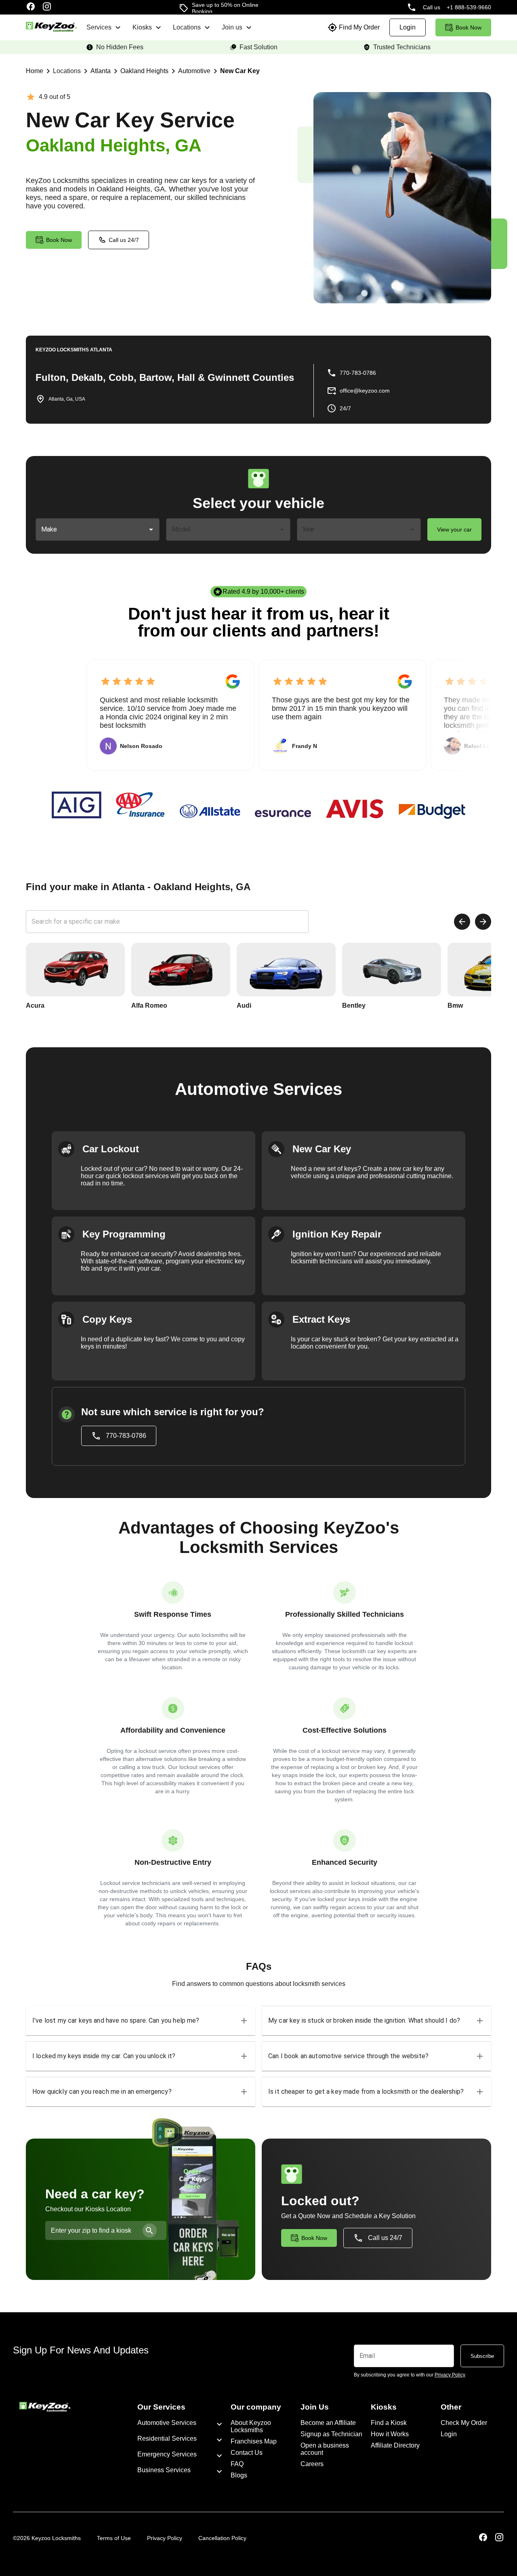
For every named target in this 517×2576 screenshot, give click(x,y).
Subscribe (482, 2356)
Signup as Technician (331, 2434)
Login (449, 2434)
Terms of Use (114, 2538)
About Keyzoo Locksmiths (251, 2426)
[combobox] (91, 529)
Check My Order (464, 2423)
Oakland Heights (144, 71)
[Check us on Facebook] (31, 7)
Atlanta (101, 71)
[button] (141, 2021)
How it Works (390, 2434)
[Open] (151, 529)
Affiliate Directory (395, 2445)
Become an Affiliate (328, 2423)
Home (35, 71)
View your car (454, 529)
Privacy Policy (165, 2538)
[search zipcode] (150, 2230)
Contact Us (247, 2453)
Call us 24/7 (124, 240)
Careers (312, 2464)
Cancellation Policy (222, 2538)
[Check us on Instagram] (47, 7)
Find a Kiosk (389, 2423)
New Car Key (240, 71)
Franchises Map (254, 2441)
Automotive (194, 71)
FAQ (237, 2464)
